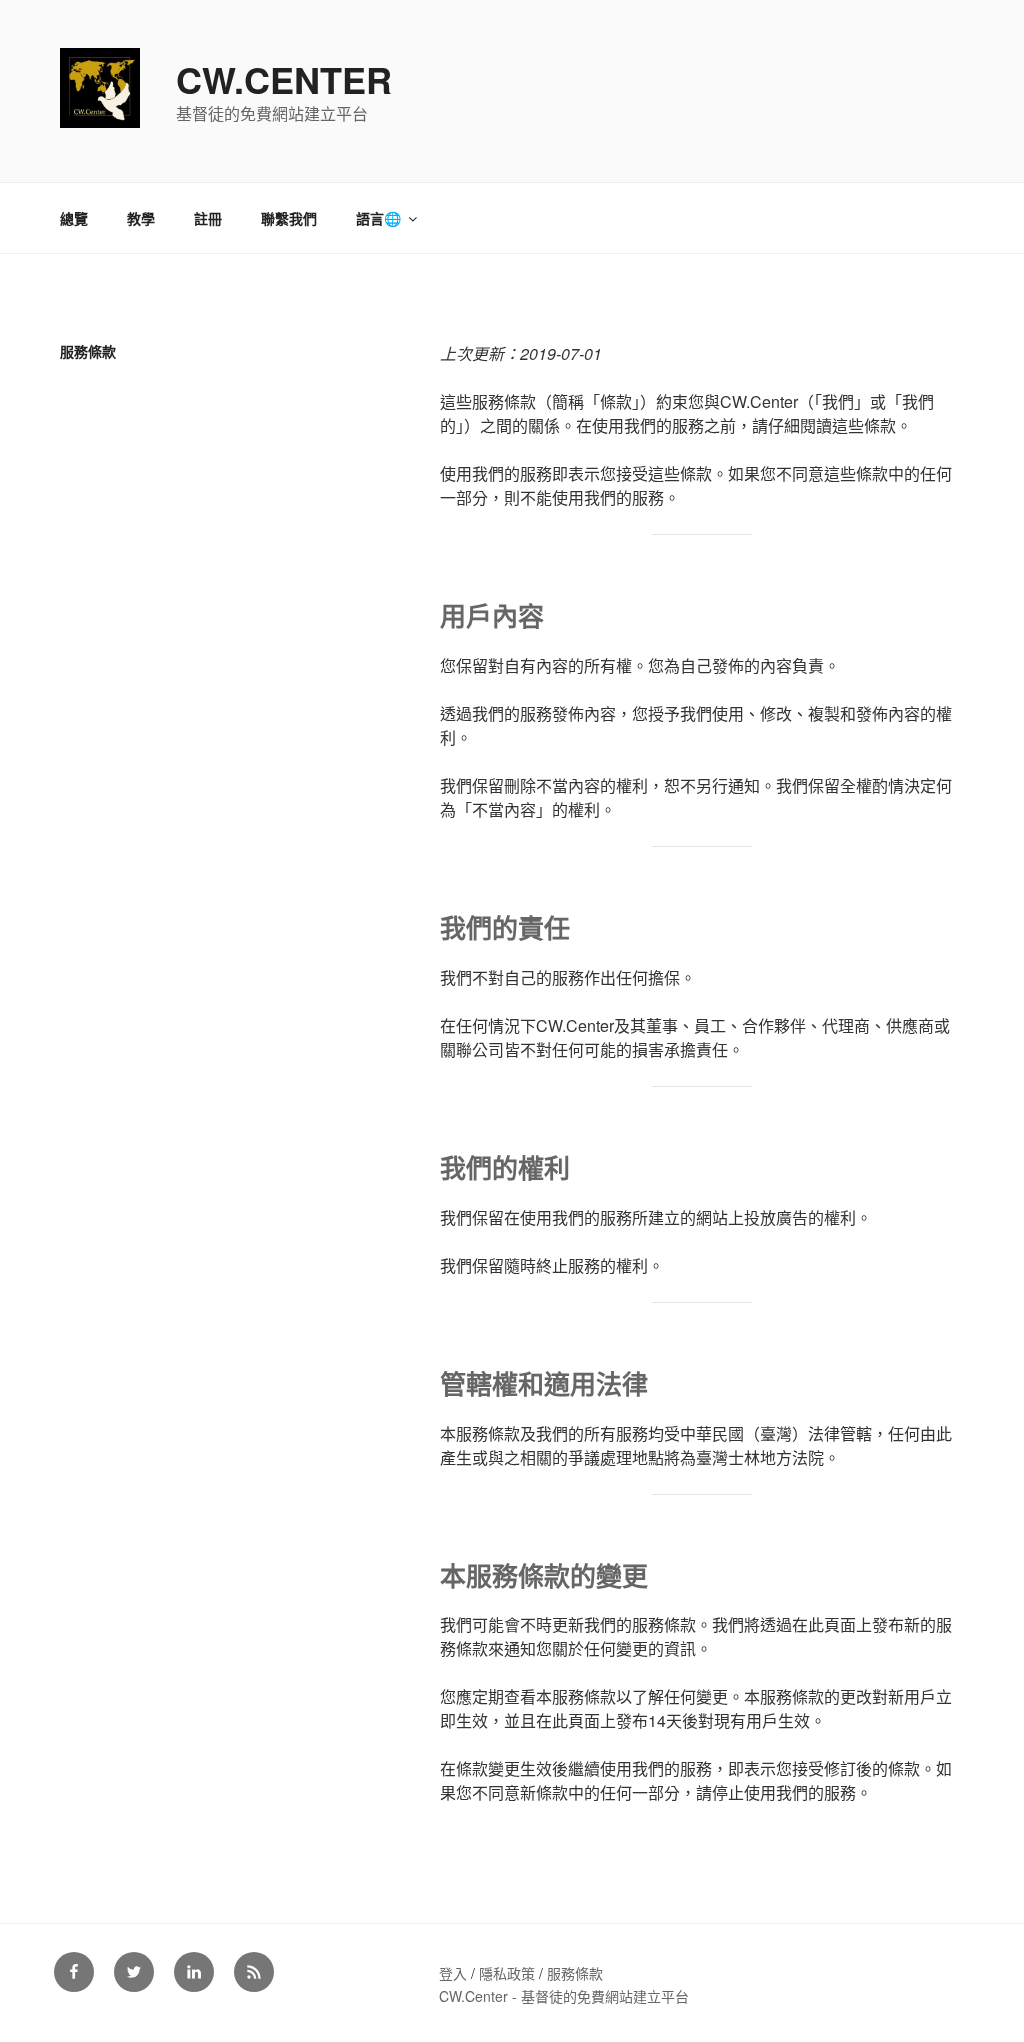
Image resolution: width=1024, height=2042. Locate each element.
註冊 (208, 218)
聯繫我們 (289, 218)
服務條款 (575, 1973)
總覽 (74, 218)
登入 (453, 1973)
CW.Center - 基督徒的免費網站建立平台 (564, 1996)
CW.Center (284, 79)
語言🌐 (378, 218)
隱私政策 (507, 1973)
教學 (141, 218)
